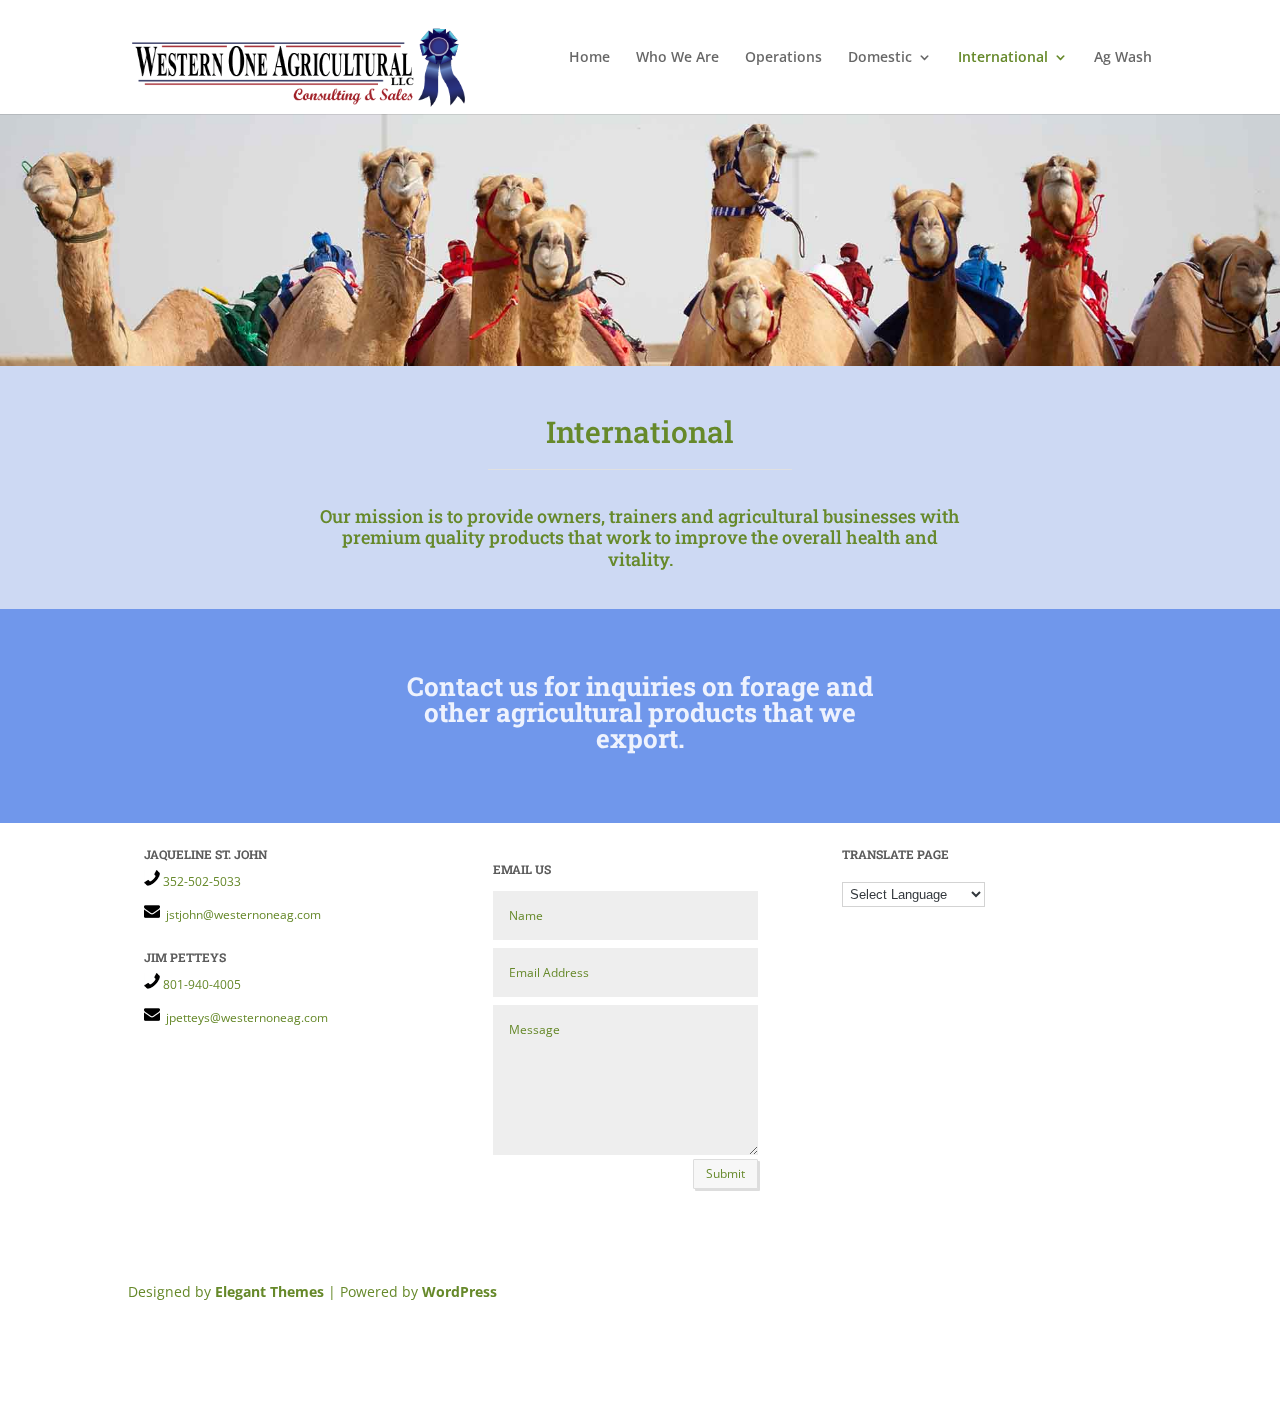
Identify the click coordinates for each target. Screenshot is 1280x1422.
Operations (783, 58)
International (1003, 58)
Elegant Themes (269, 1291)
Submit (725, 1173)
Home (589, 58)
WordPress (459, 1291)
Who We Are (677, 58)
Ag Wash (1123, 58)
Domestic (880, 58)
